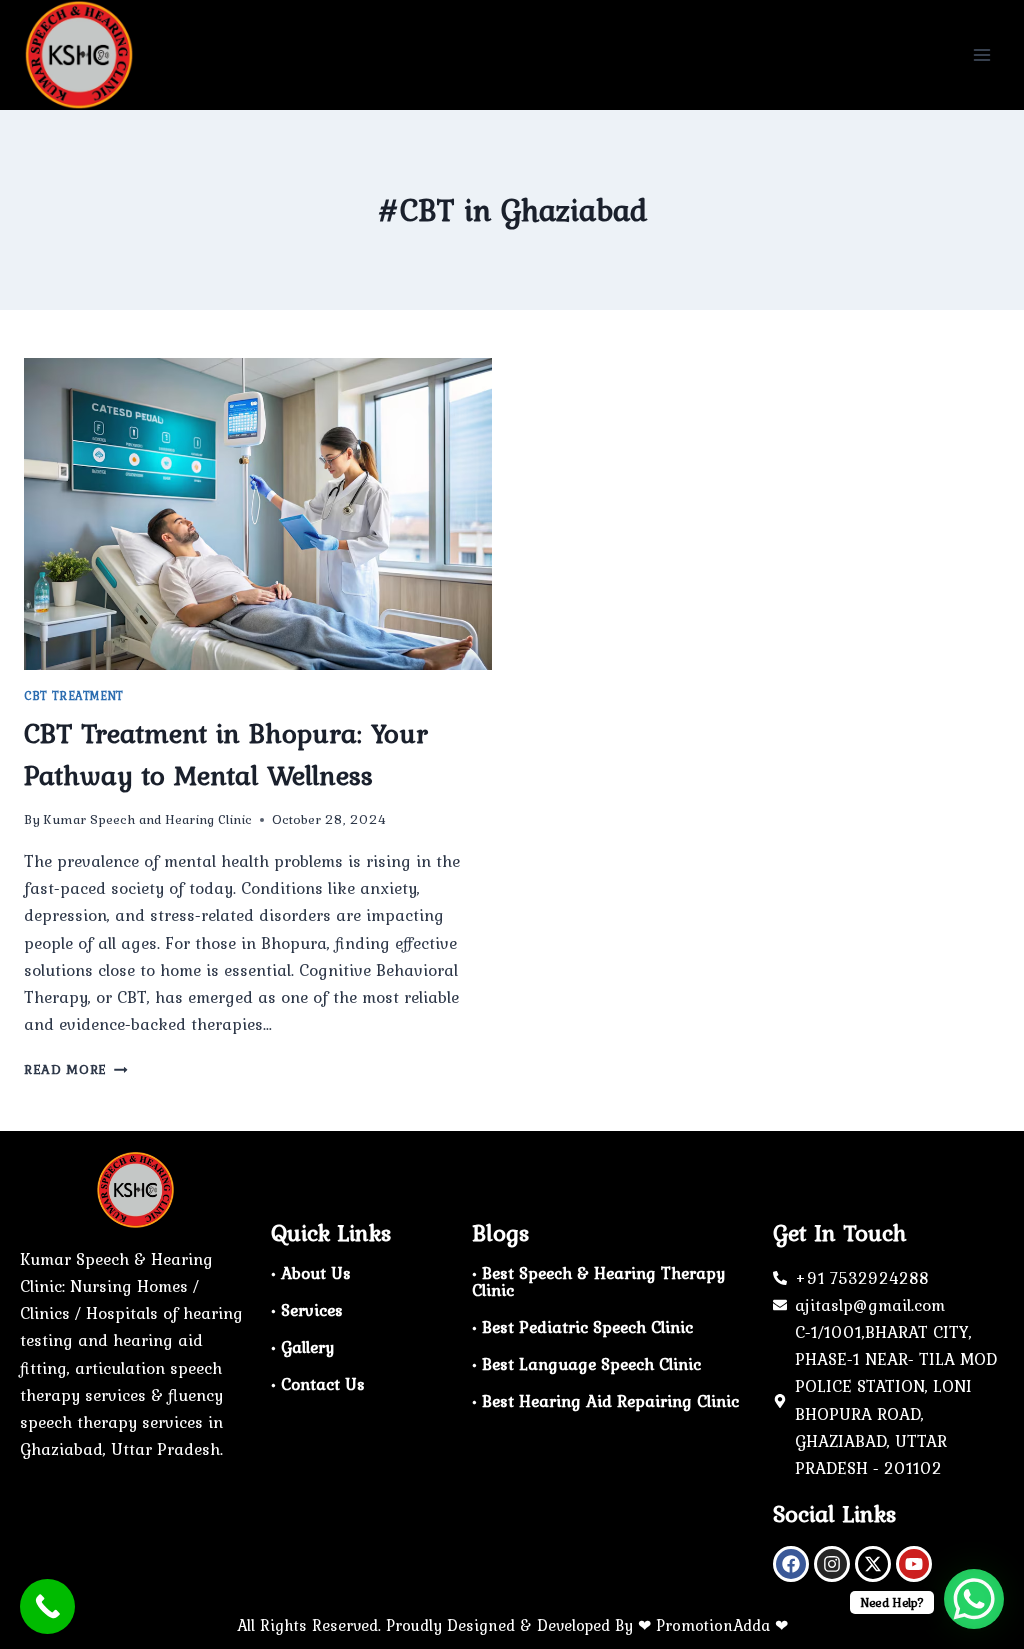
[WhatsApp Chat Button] (974, 1599)
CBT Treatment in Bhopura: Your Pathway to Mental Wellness (226, 754)
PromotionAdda (713, 1625)
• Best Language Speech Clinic (586, 1364)
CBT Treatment (74, 696)
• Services (307, 1310)
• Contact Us (318, 1384)
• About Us (311, 1273)
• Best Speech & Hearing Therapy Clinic (598, 1281)
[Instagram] (832, 1564)
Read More (76, 1069)
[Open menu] (981, 54)
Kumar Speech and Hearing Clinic (147, 819)
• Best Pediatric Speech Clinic (582, 1327)
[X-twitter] (873, 1564)
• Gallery (302, 1347)
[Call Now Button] (47, 1606)
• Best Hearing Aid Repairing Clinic (605, 1401)
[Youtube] (914, 1564)
